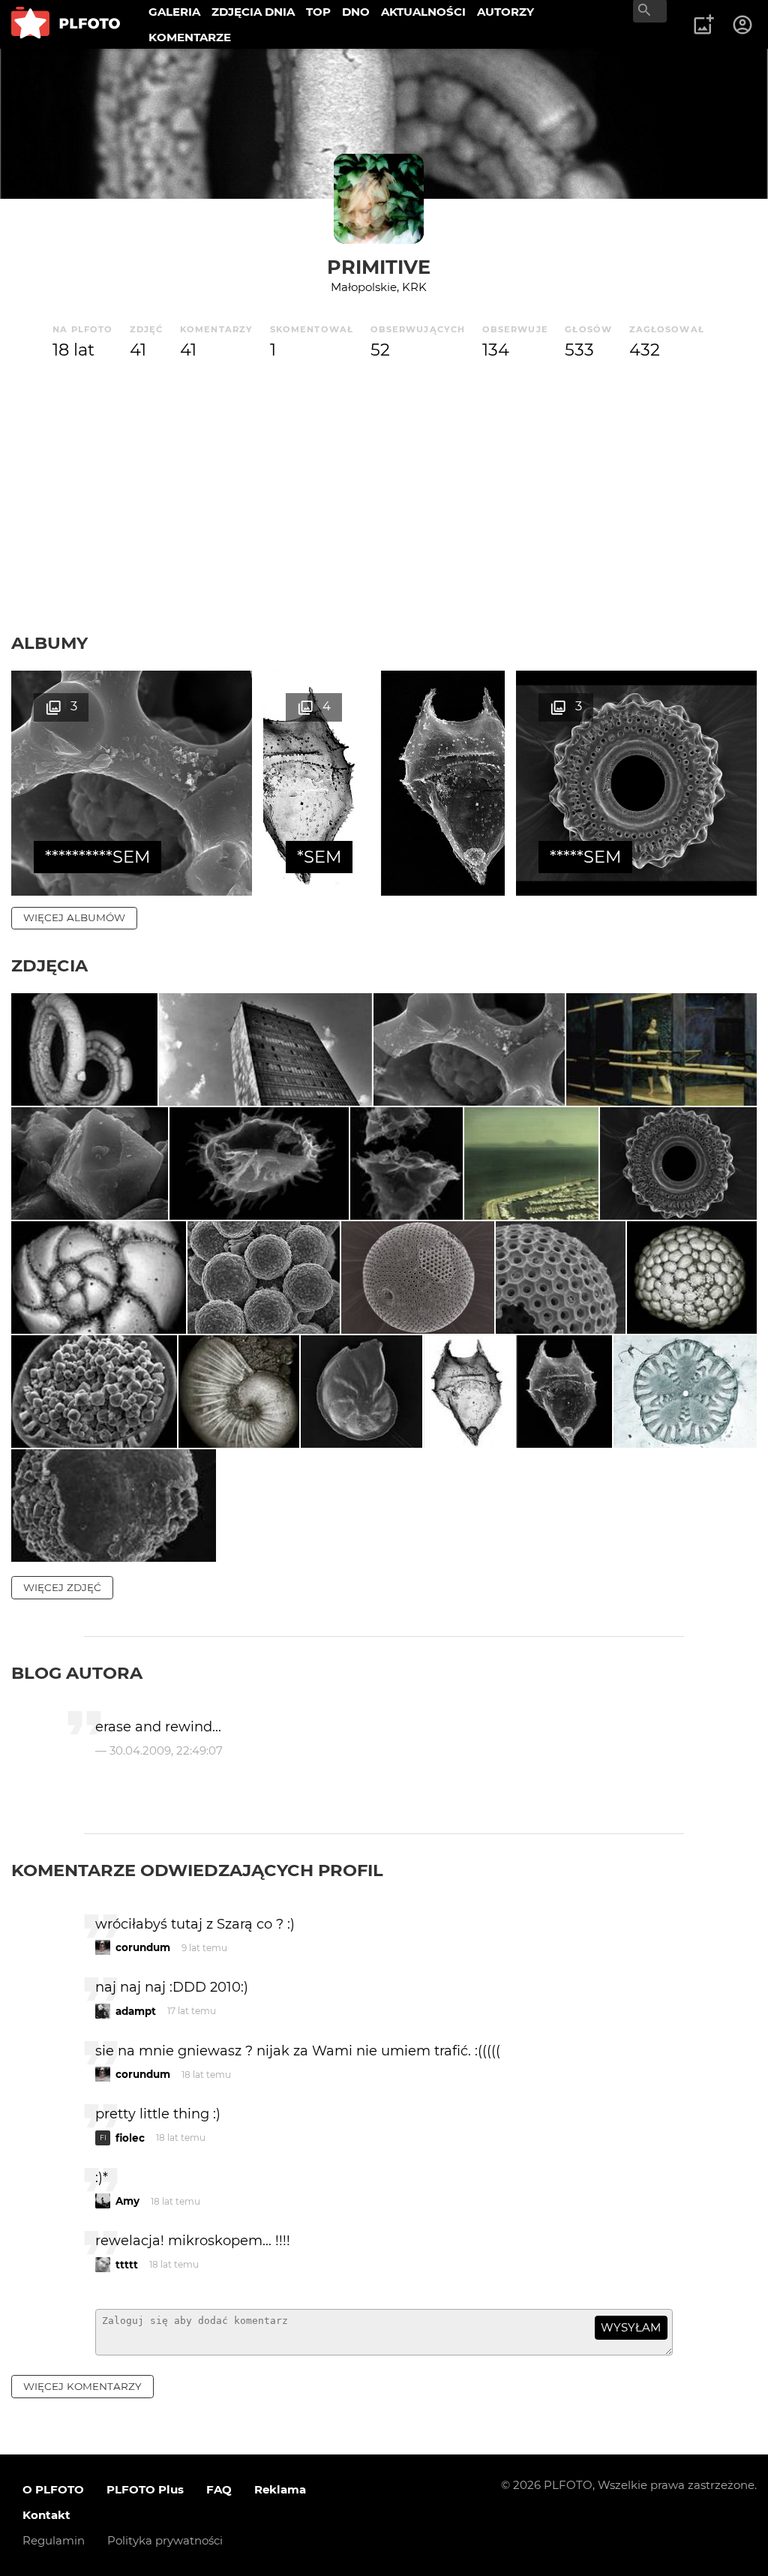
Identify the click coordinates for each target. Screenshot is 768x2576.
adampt (136, 2011)
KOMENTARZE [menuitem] (190, 37)
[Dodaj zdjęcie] (703, 25)
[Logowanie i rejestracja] (743, 25)
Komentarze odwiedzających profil (197, 1870)
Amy (127, 2201)
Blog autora (77, 1673)
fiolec (130, 2138)
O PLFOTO (53, 2489)
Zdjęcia (49, 965)
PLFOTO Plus (145, 2489)
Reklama (280, 2489)
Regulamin (54, 2540)
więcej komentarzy (82, 2386)
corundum (143, 1947)
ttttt (127, 2265)
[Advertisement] (384, 520)
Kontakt (46, 2515)
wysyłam (631, 2327)
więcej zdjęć (62, 1587)
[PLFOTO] (66, 24)
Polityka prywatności (165, 2540)
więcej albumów (74, 917)
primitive (379, 267)
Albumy (49, 643)
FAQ (219, 2489)
